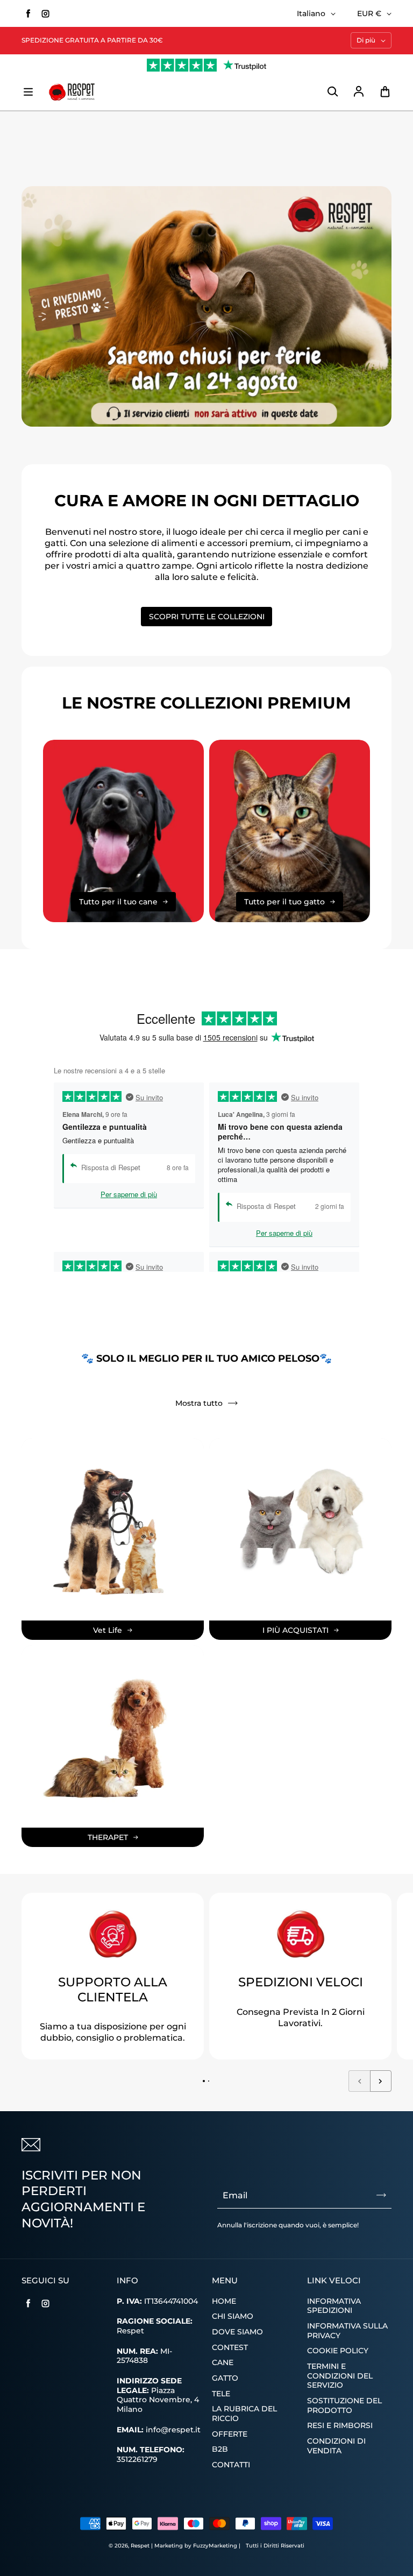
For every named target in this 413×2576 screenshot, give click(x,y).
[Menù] (28, 92)
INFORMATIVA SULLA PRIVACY (347, 2331)
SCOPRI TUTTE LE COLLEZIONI (207, 617)
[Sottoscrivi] (381, 2195)
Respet (141, 2546)
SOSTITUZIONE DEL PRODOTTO (344, 2405)
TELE (221, 2394)
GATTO (225, 2378)
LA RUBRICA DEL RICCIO (244, 2414)
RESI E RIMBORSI (340, 2425)
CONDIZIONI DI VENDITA (336, 2446)
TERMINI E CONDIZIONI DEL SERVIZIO (340, 2376)
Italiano (311, 13)
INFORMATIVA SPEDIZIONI (334, 2306)
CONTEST (230, 2347)
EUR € (369, 13)
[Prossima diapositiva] (381, 2081)
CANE (223, 2362)
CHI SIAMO (233, 2316)
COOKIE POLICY (338, 2351)
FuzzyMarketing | (217, 2546)
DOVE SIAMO (237, 2332)
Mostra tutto (199, 1403)
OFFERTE (230, 2434)
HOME (224, 2301)
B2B (220, 2449)
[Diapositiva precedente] (359, 2081)
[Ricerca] (332, 92)
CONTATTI (231, 2465)
